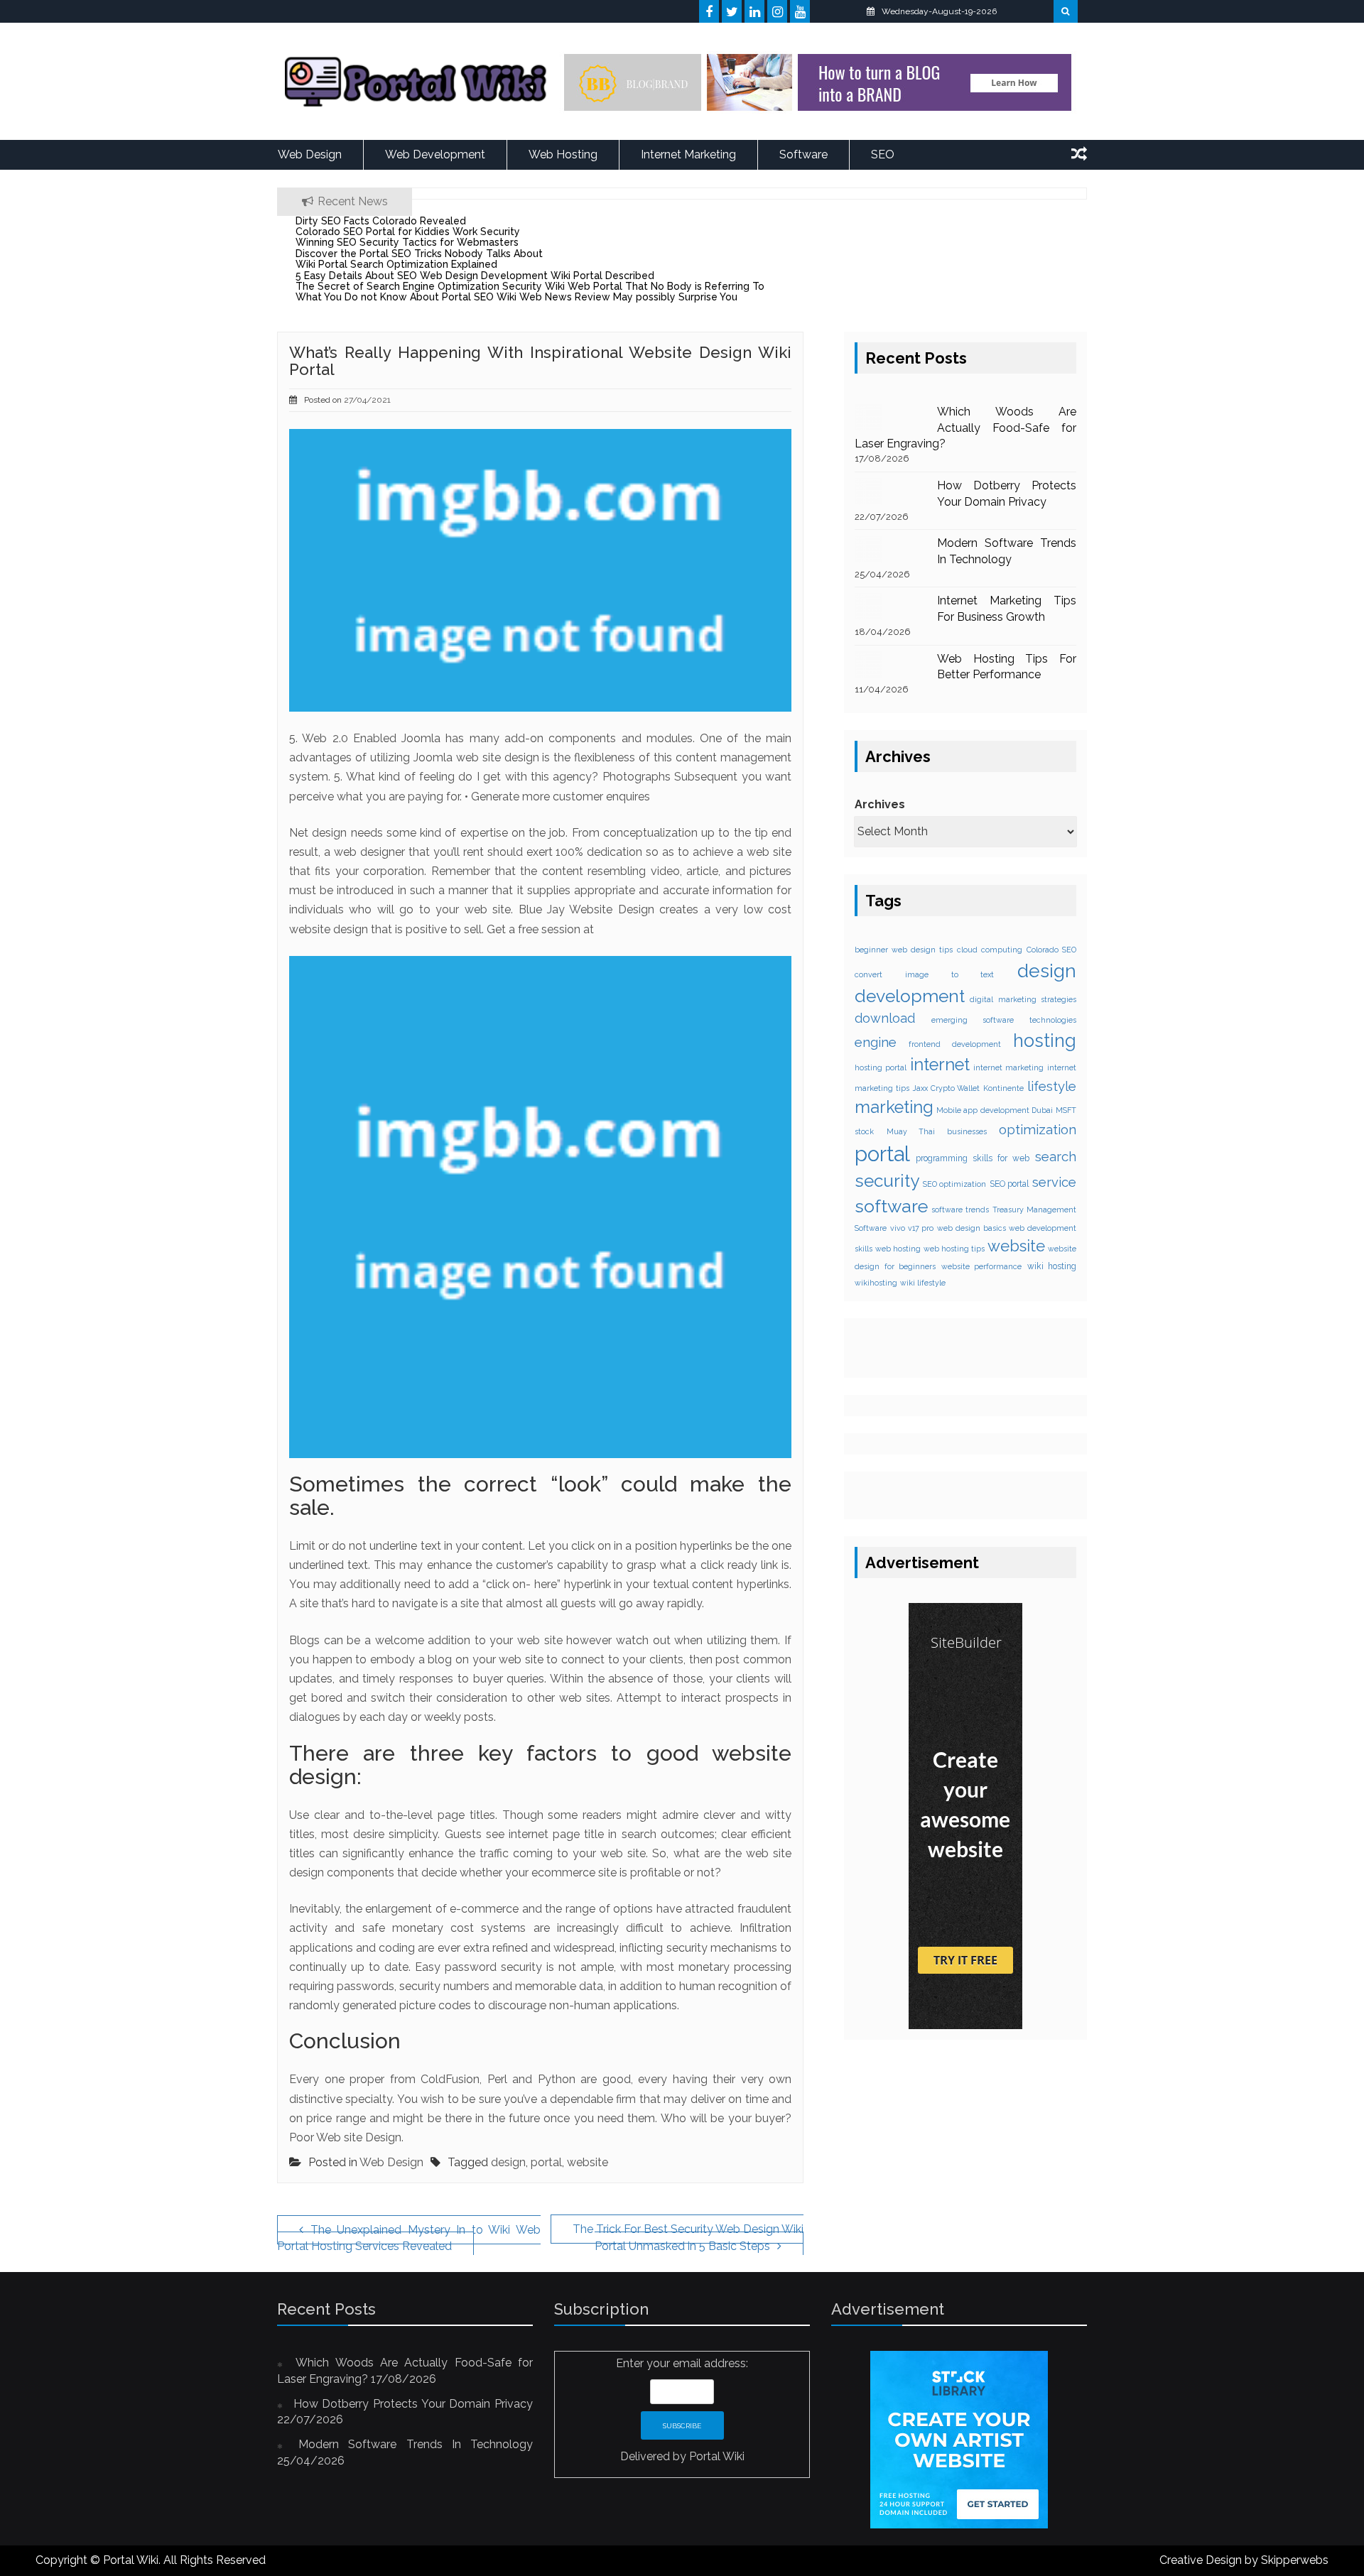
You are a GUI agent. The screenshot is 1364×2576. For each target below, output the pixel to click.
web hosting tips (954, 1249)
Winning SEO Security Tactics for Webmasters (407, 242)
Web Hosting (563, 154)
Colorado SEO (1051, 950)
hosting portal (881, 1067)
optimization (1038, 1129)
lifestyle (1052, 1086)
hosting (1045, 1040)
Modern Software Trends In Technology (416, 2444)
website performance (982, 1266)
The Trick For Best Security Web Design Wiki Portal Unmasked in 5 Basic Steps (688, 2238)
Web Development (435, 154)
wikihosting (876, 1283)
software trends (960, 1210)
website (588, 2162)
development (910, 996)
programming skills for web (973, 1158)
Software (803, 154)
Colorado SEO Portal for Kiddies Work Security (408, 232)
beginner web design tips (904, 950)
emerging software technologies (1004, 1020)
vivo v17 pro (912, 1228)
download (885, 1018)
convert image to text (924, 974)
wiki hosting (1052, 1266)
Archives (880, 804)
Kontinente (1003, 1088)
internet (940, 1065)
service (1054, 1182)
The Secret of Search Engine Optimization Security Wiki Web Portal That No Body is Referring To (530, 286)
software (891, 1206)
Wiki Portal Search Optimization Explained (396, 264)
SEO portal (1010, 1184)
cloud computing (990, 950)
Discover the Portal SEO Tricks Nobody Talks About (419, 254)
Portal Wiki (717, 2456)
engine (876, 1042)
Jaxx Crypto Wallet (947, 1088)
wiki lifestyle (923, 1283)
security (887, 1181)
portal (546, 2162)
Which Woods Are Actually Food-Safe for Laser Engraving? (965, 428)
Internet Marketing (688, 154)
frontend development (955, 1044)
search (1056, 1156)
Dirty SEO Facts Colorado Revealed (381, 221)
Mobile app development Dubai (995, 1110)
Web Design (310, 154)
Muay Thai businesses (937, 1131)
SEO (883, 154)
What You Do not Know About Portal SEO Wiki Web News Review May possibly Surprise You (516, 297)
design (508, 2162)
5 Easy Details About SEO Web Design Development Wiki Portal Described (475, 276)
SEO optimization (955, 1184)
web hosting (898, 1249)
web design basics (971, 1228)
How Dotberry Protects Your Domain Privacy (413, 2404)
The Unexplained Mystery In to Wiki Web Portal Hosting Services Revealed (409, 2238)
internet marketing (1008, 1067)
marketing (894, 1107)
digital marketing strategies (1023, 999)
